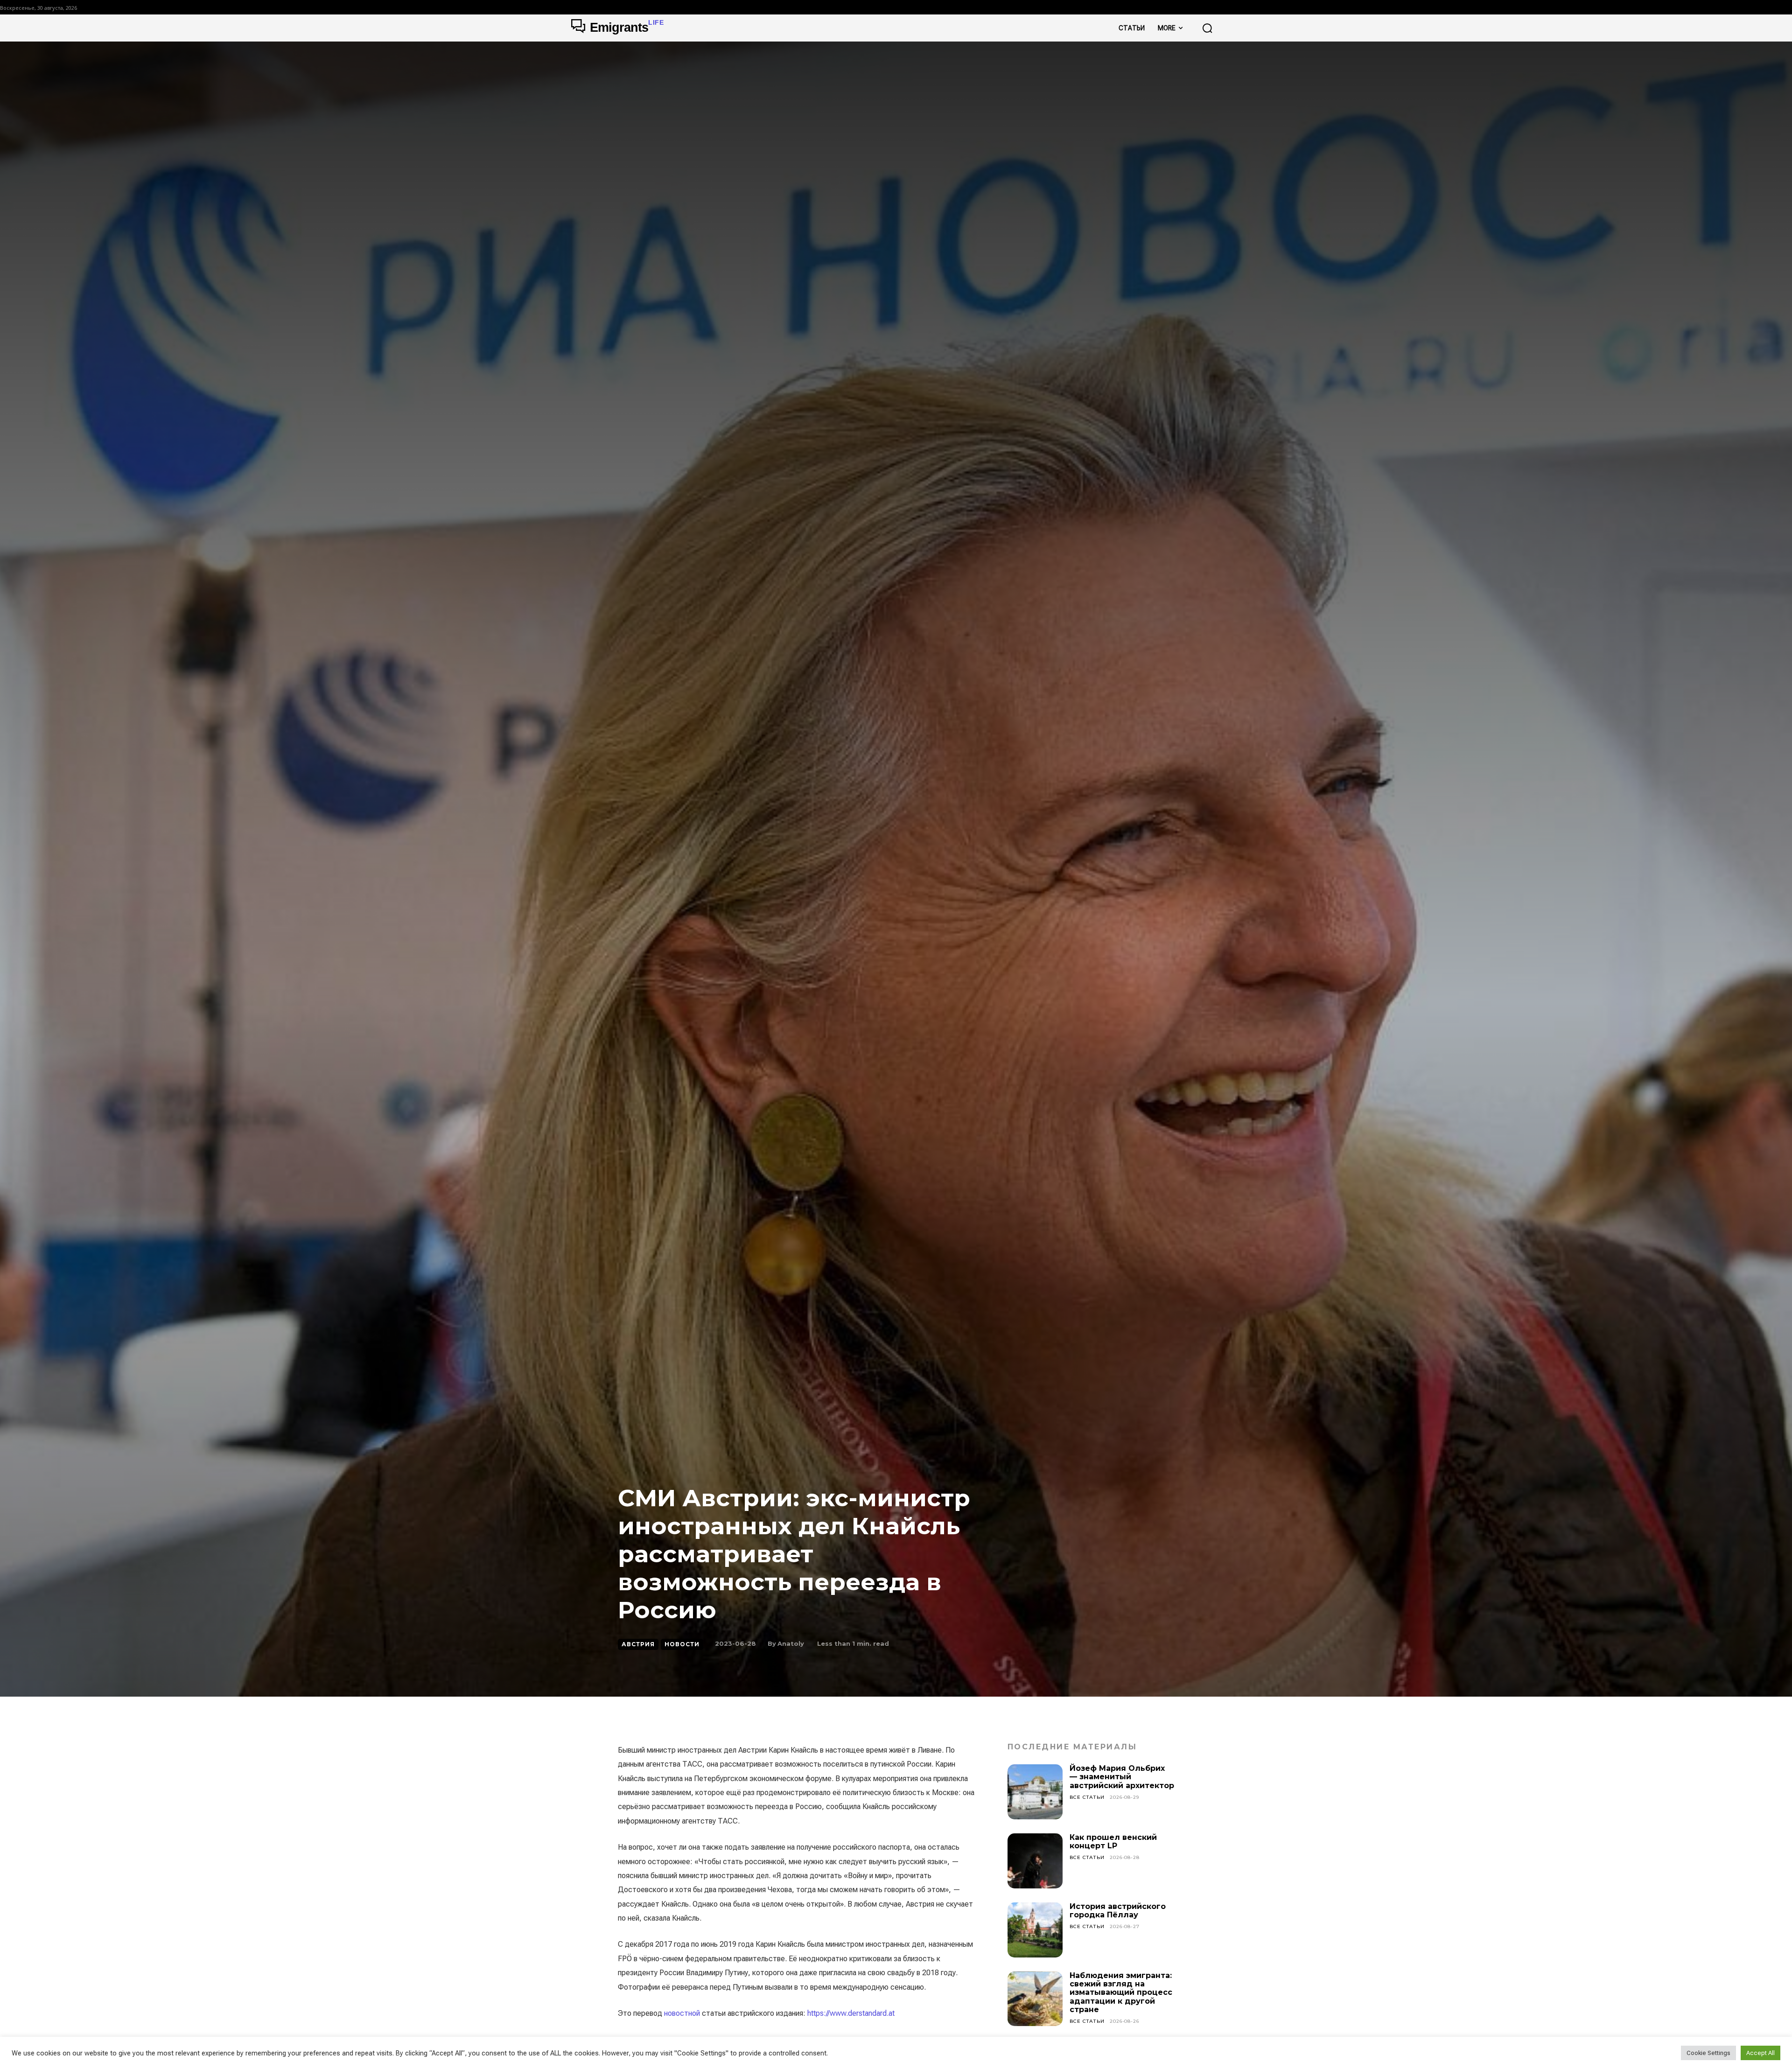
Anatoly (791, 1643)
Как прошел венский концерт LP (1113, 1842)
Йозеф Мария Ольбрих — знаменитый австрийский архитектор (1122, 1777)
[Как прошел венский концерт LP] (1035, 1861)
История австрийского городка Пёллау (1118, 1911)
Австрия (638, 1644)
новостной (682, 2013)
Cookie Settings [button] (1708, 2053)
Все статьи (1087, 1797)
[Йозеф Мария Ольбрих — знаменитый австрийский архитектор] (1035, 1792)
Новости (682, 1644)
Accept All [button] (1760, 2053)
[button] (1207, 28)
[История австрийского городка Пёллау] (1035, 1930)
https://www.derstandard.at (851, 2013)
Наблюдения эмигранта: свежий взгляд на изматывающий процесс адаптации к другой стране (1121, 1993)
